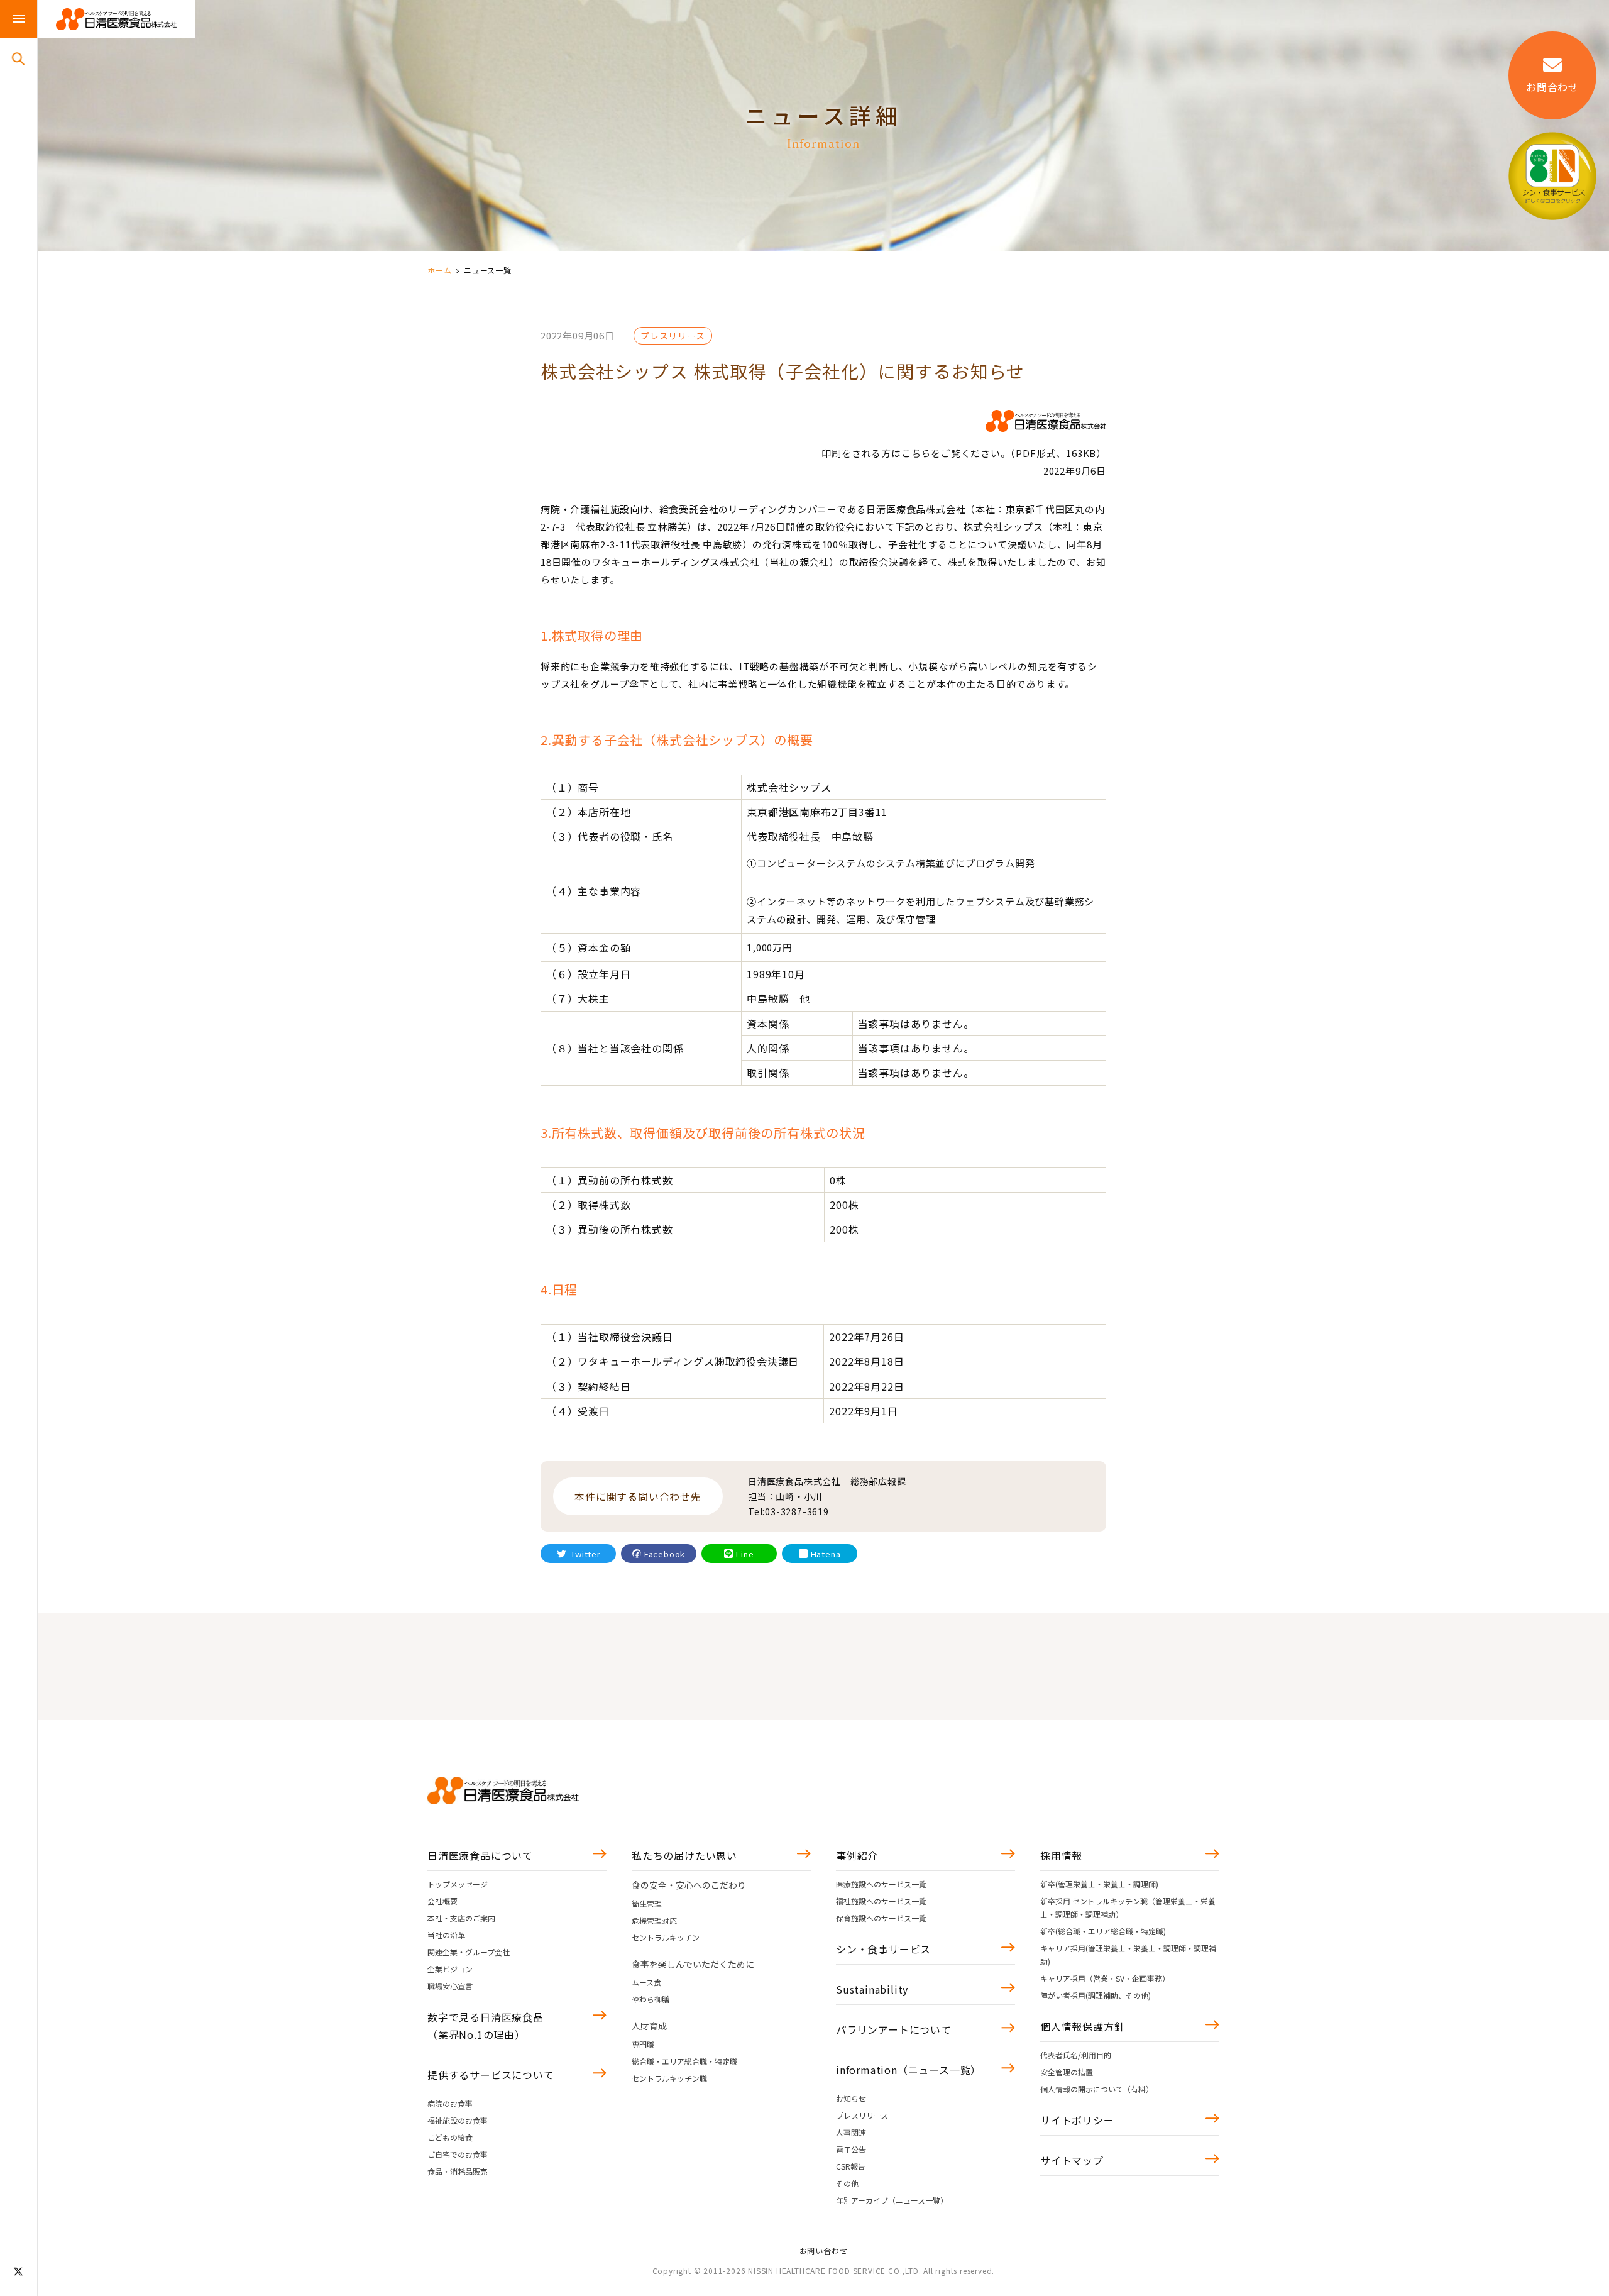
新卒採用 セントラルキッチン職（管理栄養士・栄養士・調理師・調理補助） (1128, 1907)
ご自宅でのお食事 (458, 2154)
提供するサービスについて (491, 2075)
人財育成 (649, 2026)
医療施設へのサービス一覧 (881, 1884)
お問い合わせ (824, 2250)
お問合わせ (1552, 87)
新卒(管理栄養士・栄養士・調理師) (1099, 1884)
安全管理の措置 (1067, 2072)
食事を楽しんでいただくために (693, 1964)
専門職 (643, 2044)
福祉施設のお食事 (458, 2120)
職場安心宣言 (450, 1986)
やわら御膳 (651, 1999)
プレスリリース (862, 2115)
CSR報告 (851, 2166)
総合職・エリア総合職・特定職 (684, 2061)
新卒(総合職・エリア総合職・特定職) (1103, 1931)
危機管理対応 (654, 1920)
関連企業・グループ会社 (469, 1952)
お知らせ (851, 2098)
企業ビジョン (450, 1969)
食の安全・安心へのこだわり (689, 1885)
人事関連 (851, 2132)
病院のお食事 (450, 2103)
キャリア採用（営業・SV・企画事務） (1105, 1978)
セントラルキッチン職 (669, 2078)
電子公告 (851, 2149)
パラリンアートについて (894, 2029)
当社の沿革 (446, 1935)
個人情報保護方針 (1082, 2026)
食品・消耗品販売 (458, 2171)
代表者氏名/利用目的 (1076, 2055)
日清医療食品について (480, 1855)
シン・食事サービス (883, 1949)
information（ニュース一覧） (909, 2070)
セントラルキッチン (666, 1937)
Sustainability (872, 1989)
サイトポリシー (1077, 2120)
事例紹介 (857, 1855)
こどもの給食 (450, 2137)
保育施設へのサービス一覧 (881, 1918)
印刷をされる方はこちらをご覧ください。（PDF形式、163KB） (964, 453)
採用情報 (1061, 1855)
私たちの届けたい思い (684, 1855)
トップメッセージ (458, 1884)
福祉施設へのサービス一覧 (881, 1901)
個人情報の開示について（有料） (1097, 2089)
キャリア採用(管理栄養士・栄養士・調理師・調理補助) (1128, 1955)
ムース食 (646, 1982)
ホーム (439, 270)
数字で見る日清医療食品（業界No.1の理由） (486, 2026)
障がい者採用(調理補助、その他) (1096, 1995)
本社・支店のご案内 (461, 1918)
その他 (847, 2183)
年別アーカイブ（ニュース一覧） (892, 2200)
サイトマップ (1072, 2160)
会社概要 (442, 1901)
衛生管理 (647, 1903)
